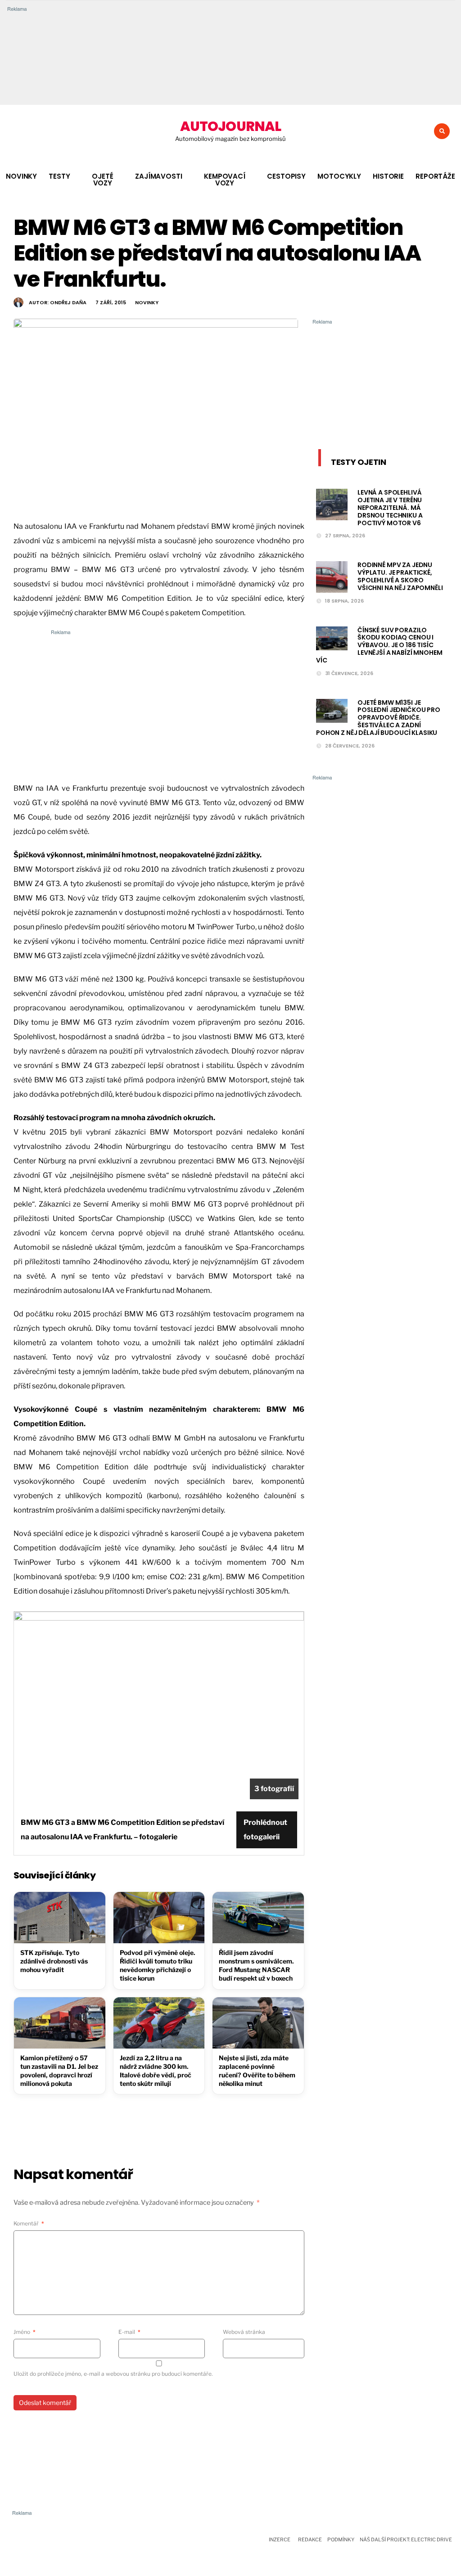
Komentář (29, 2223)
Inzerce (280, 2540)
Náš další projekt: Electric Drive (406, 2540)
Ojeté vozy (102, 180)
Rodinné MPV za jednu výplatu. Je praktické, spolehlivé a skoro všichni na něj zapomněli (400, 576)
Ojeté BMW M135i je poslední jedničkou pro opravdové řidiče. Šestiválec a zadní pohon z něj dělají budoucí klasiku (378, 718)
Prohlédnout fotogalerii (265, 1830)
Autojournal (230, 126)
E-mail (129, 2332)
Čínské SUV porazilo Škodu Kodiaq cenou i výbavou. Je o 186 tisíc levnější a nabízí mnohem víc (379, 645)
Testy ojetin (359, 462)
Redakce (310, 2540)
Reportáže (435, 176)
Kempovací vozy (225, 180)
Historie (388, 176)
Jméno (25, 2332)
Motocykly (339, 176)
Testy (59, 176)
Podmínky (341, 2540)
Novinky (21, 176)
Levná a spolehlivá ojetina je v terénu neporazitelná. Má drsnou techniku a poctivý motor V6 (390, 507)
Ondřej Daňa (68, 302)
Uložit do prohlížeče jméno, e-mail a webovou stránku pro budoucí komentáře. (113, 2374)
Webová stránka (244, 2332)
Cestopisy (286, 176)
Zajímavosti (159, 176)
